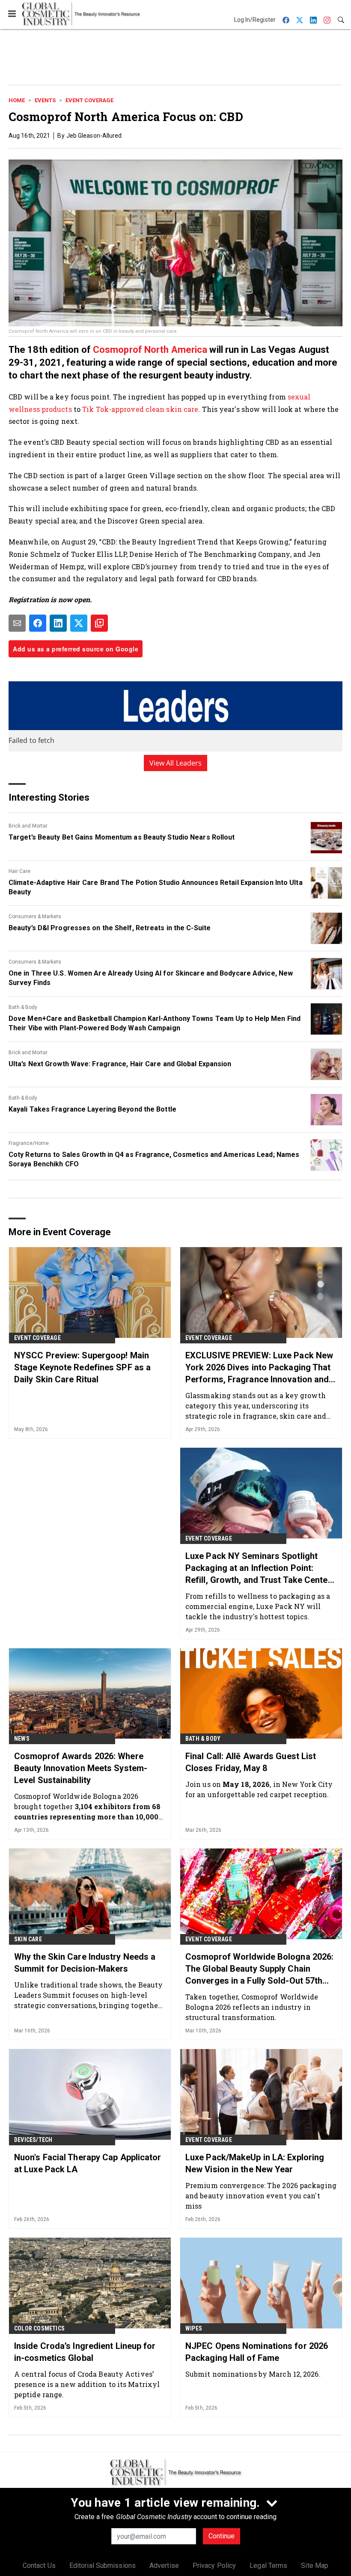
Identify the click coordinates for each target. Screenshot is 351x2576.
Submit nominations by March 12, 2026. (253, 2374)
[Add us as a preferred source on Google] (99, 623)
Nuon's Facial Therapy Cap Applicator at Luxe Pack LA (88, 2163)
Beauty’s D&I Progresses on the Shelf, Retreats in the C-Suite (110, 928)
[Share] (38, 623)
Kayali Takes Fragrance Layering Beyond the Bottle (92, 1109)
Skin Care (28, 1939)
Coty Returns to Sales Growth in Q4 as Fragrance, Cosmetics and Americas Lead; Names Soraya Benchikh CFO (154, 1159)
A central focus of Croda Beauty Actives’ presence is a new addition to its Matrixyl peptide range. (87, 2384)
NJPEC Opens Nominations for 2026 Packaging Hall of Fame (257, 2352)
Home (17, 100)
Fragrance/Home (29, 1143)
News (22, 1739)
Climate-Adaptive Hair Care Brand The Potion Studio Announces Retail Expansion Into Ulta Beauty (156, 887)
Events (45, 100)
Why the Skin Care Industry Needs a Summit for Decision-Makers (85, 1963)
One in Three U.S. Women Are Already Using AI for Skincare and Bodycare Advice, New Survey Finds (151, 978)
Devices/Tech (33, 2140)
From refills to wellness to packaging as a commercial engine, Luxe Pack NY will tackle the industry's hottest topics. (258, 1606)
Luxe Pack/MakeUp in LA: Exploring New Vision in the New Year (255, 2163)
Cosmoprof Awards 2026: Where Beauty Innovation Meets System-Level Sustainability (81, 1768)
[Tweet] (79, 623)
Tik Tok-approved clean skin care (140, 409)
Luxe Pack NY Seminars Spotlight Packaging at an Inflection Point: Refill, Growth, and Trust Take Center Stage (258, 1568)
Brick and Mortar (28, 826)
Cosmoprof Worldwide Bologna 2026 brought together (87, 1806)
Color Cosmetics (39, 2328)
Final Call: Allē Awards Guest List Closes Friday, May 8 (251, 1762)
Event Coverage (89, 100)
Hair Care (19, 871)
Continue (222, 2536)
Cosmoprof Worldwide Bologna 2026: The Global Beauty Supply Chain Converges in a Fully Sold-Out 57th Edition (259, 1969)
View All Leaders (176, 763)
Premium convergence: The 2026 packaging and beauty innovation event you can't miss (261, 2196)
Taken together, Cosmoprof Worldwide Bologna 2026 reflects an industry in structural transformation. (252, 2007)
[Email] (17, 623)
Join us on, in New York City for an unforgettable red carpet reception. (259, 1789)
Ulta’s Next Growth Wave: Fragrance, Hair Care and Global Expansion (120, 1064)
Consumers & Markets (35, 917)
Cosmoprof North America (150, 350)
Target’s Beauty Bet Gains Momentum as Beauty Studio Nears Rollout (122, 837)
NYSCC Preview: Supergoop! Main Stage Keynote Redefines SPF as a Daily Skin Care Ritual (82, 1367)
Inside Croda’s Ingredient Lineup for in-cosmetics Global (85, 2352)
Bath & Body (23, 1007)
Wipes (194, 2328)
